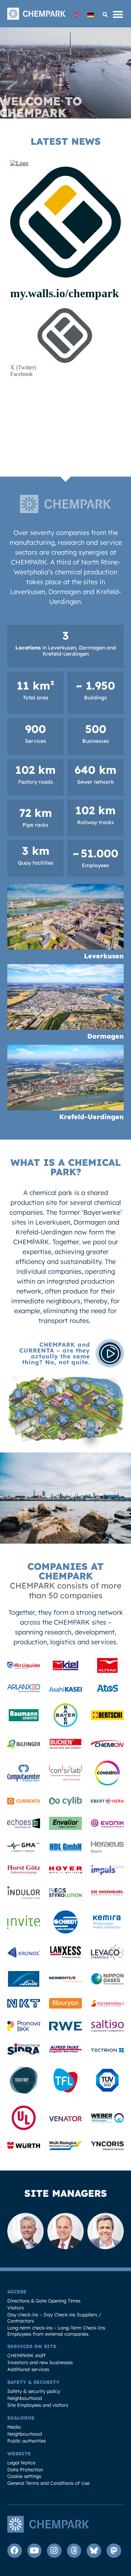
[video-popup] (110, 1353)
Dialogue (21, 2418)
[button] (105, 15)
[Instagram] (54, 2551)
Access (17, 2292)
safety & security (33, 2382)
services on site (32, 2346)
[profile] (24, 1667)
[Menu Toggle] (118, 15)
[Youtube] (35, 2551)
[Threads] (74, 2551)
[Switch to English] (77, 15)
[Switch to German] (91, 15)
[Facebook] (15, 2551)
